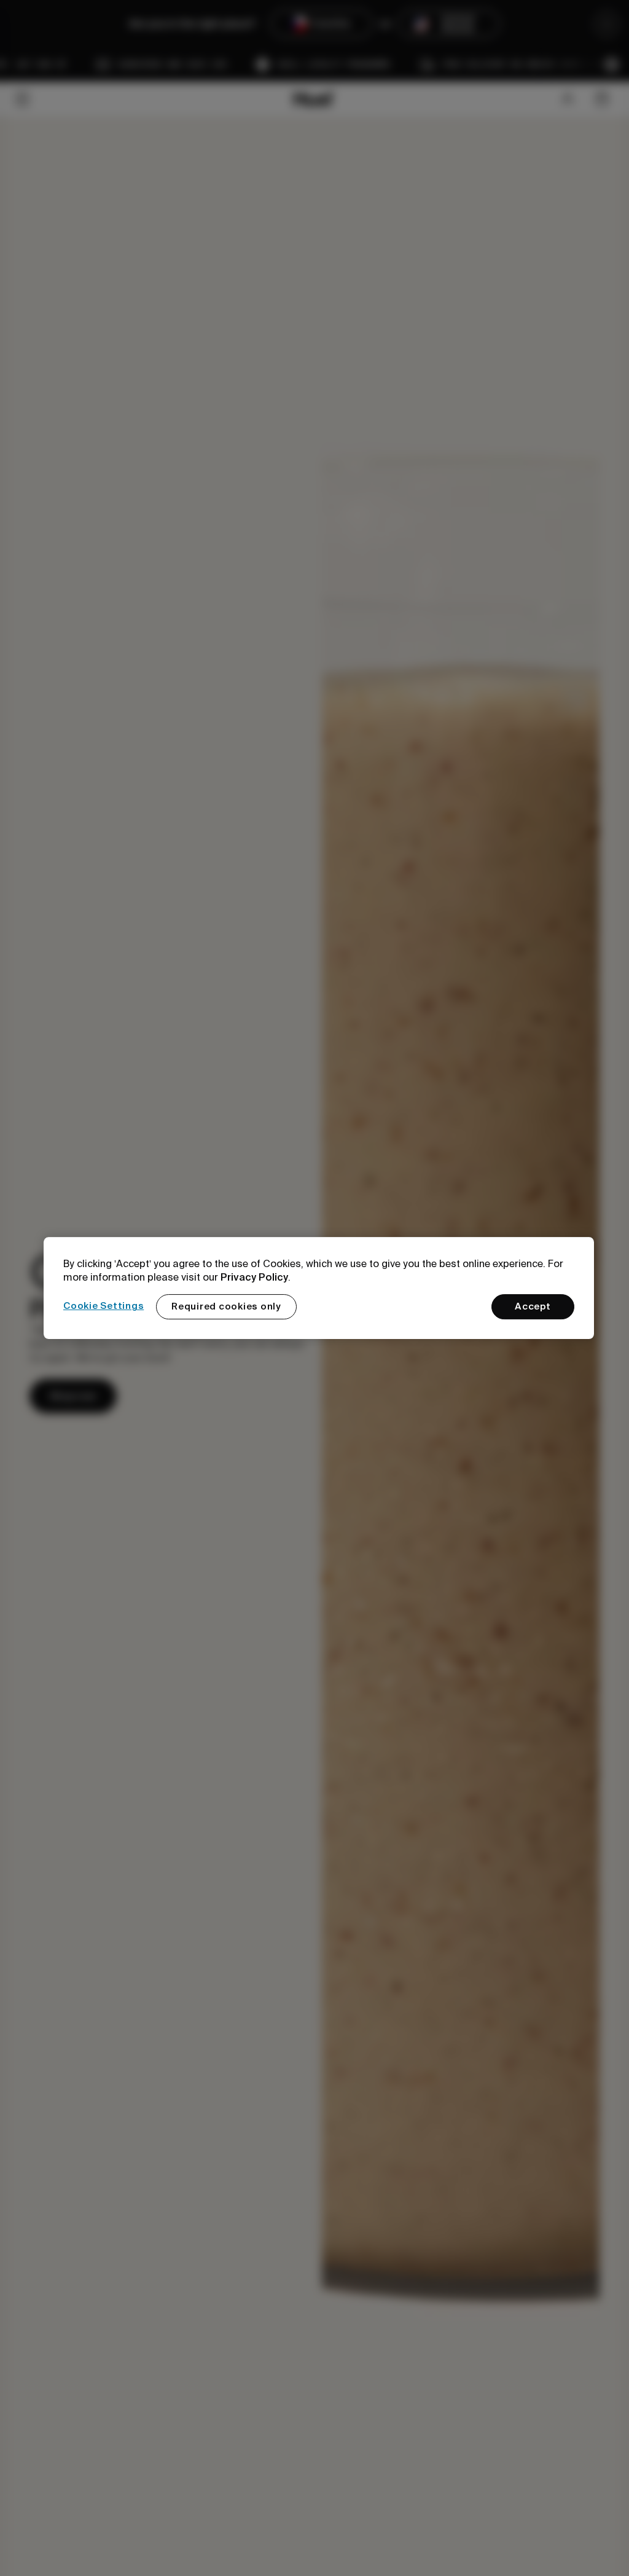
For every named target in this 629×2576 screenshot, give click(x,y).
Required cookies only (226, 1306)
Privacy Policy (254, 1277)
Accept (533, 1306)
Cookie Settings (104, 1306)
